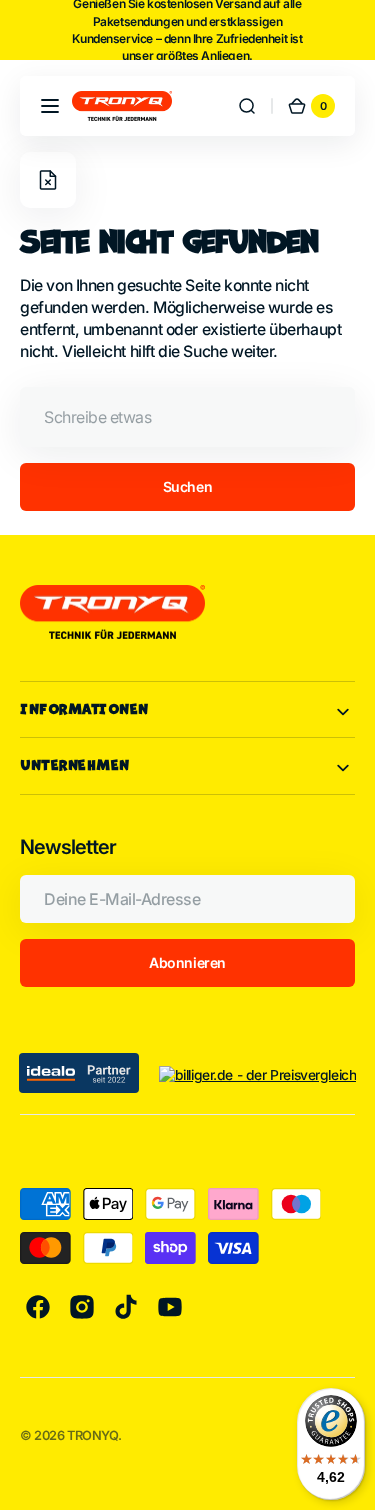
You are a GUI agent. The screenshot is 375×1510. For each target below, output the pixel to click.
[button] (50, 106)
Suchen (187, 486)
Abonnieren (187, 962)
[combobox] (187, 417)
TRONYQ (92, 1435)
